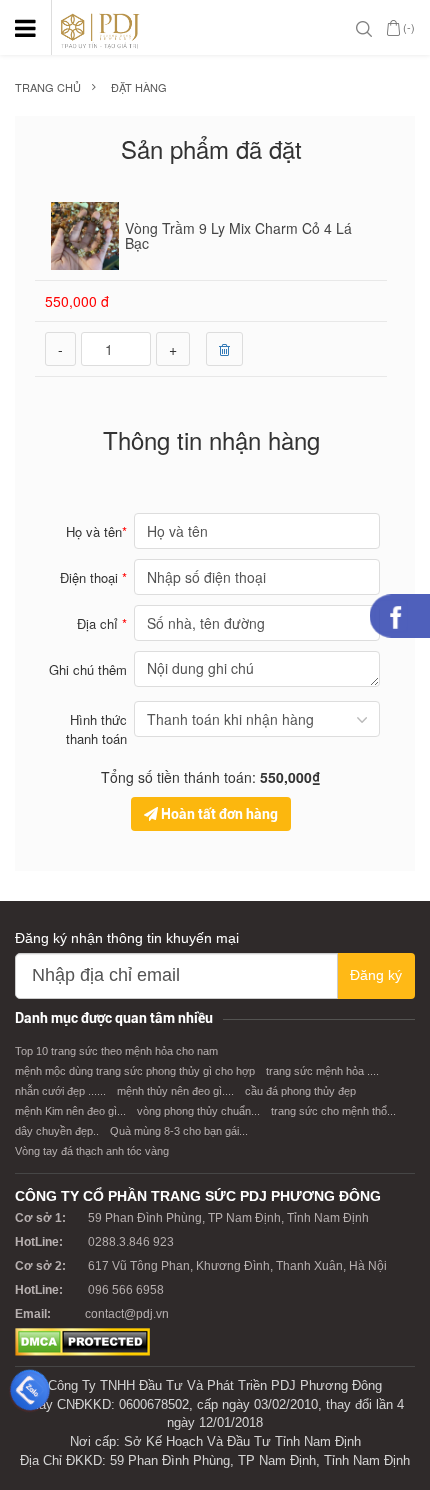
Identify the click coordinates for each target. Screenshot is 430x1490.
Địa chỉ (102, 623)
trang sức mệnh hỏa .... (322, 1071)
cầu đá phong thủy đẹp (300, 1091)
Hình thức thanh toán (96, 729)
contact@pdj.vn (127, 1314)
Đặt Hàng (139, 87)
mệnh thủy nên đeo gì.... (175, 1091)
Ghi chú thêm (88, 669)
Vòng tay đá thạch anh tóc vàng (92, 1151)
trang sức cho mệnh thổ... (333, 1111)
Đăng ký (376, 975)
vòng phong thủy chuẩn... (198, 1111)
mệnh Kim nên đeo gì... (70, 1111)
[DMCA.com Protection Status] (82, 1341)
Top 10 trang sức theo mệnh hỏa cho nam (116, 1051)
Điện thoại (93, 577)
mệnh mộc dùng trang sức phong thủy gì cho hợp (135, 1071)
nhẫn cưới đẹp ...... (60, 1091)
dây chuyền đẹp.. (57, 1131)
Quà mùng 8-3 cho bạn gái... (179, 1131)
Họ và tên (96, 531)
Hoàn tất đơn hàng (218, 814)
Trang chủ (48, 87)
